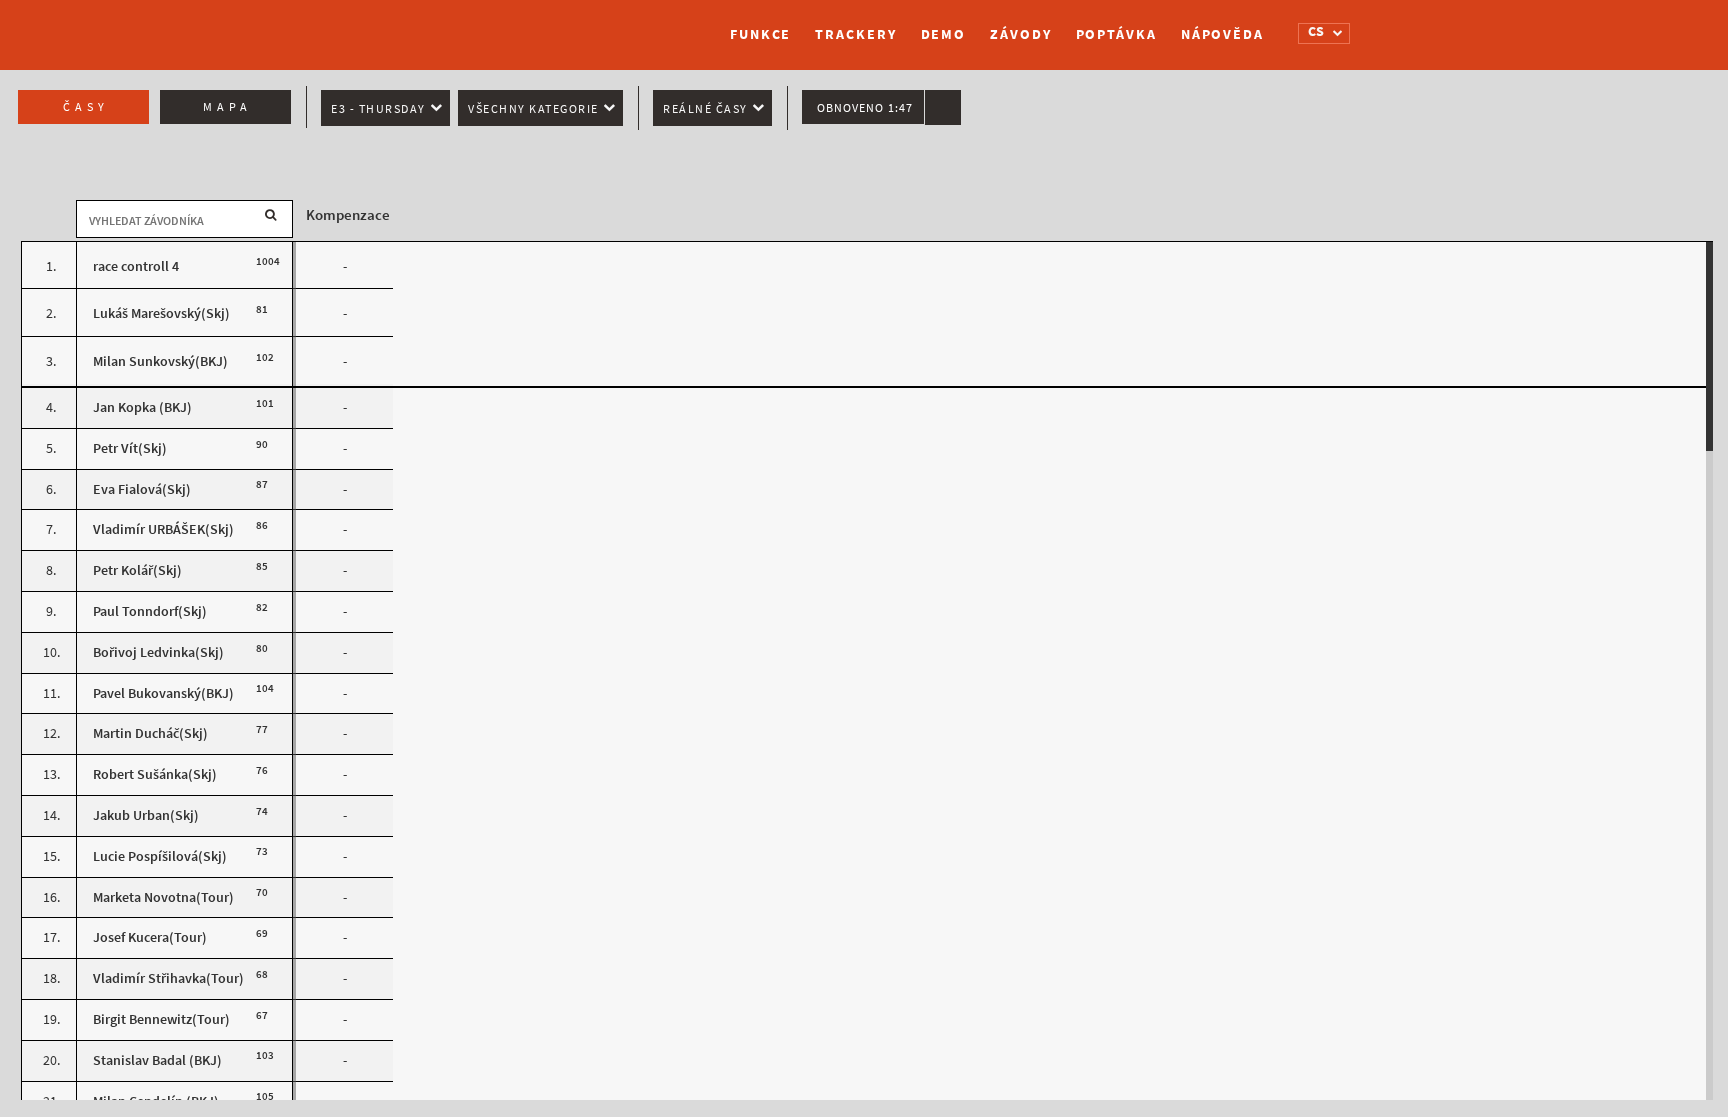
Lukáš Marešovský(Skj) (161, 313)
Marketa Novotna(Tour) (163, 897)
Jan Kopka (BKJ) (142, 407)
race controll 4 (136, 266)
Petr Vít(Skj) (130, 448)
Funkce (760, 34)
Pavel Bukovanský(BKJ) (163, 693)
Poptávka (1116, 34)
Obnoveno (865, 108)
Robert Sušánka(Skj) (155, 774)
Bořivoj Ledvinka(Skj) (158, 652)
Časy (86, 107)
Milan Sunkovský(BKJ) (160, 361)
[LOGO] (469, 25)
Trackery (855, 34)
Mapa (227, 107)
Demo (944, 34)
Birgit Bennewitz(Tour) (161, 1019)
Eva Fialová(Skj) (142, 489)
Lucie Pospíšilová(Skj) (160, 856)
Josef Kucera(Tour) (150, 937)
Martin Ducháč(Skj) (150, 733)
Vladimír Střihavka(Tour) (168, 978)
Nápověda (1222, 34)
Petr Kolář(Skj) (137, 570)
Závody (1020, 34)
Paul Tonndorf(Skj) (150, 611)
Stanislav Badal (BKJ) (157, 1060)
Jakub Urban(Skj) (146, 815)
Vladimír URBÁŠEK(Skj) (163, 529)
